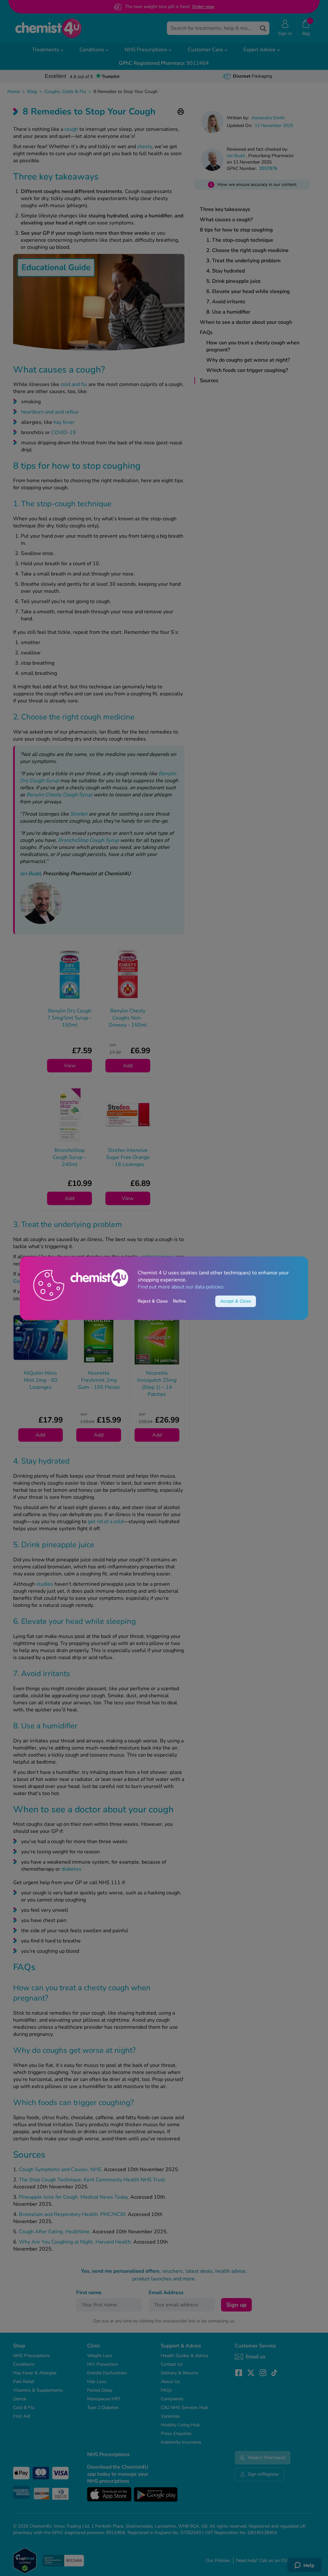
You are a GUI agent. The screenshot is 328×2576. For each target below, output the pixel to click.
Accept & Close (236, 1301)
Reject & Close (153, 1301)
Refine (180, 1301)
